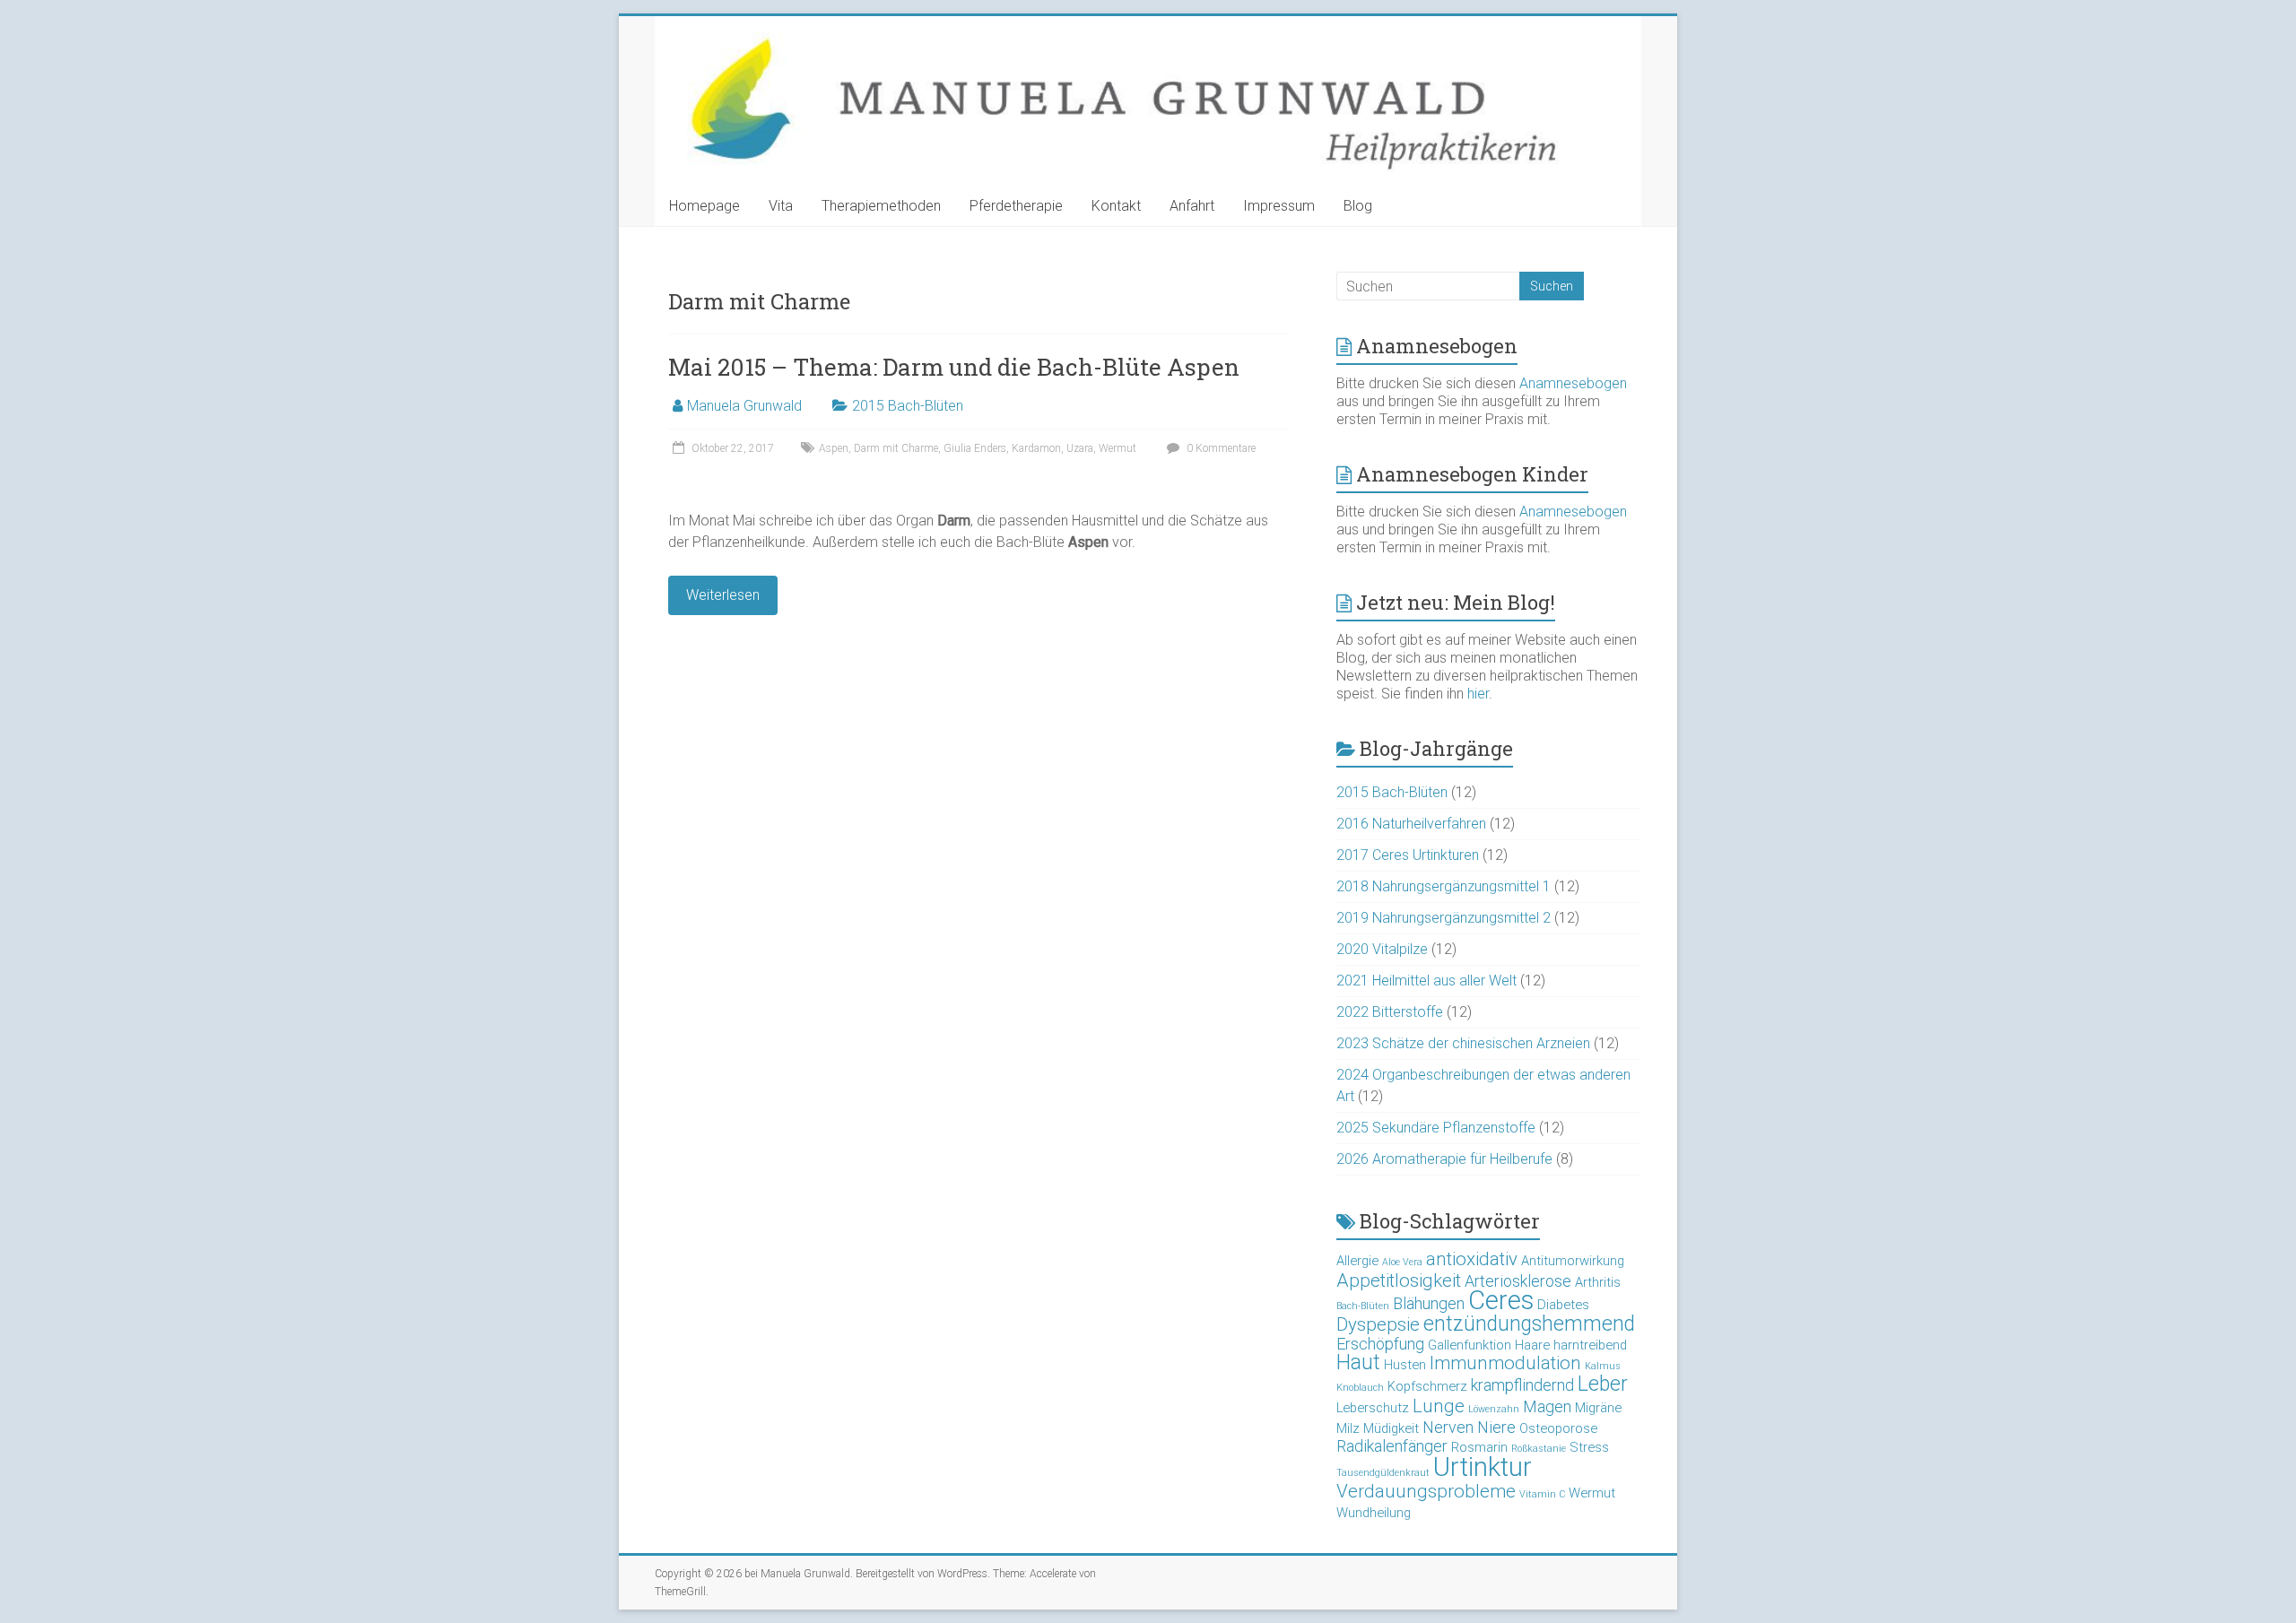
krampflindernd (1522, 1385)
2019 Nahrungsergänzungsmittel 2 (1444, 918)
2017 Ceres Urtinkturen (1408, 855)
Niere (1496, 1427)
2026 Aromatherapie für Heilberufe (1444, 1159)
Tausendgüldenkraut (1383, 1473)
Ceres (1501, 1300)
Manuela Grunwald (744, 406)
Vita (781, 206)
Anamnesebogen (1573, 383)
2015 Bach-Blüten (908, 406)
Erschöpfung (1380, 1344)
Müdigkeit (1391, 1428)
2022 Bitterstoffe (1390, 1012)
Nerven (1448, 1427)
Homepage (704, 206)
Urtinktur (1483, 1467)
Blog (1358, 206)
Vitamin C (1542, 1494)
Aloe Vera (1402, 1262)
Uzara (1080, 448)
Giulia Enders (975, 448)
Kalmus (1603, 1366)
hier (1478, 694)
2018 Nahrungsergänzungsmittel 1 (1444, 886)
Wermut (1118, 448)
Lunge (1439, 1406)
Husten (1405, 1365)
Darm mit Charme (896, 448)
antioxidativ (1472, 1259)
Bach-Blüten (1363, 1306)
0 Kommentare (1220, 448)
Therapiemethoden (881, 206)
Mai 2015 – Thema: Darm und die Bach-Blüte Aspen (954, 367)
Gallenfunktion (1470, 1345)
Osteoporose (1558, 1428)
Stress (1589, 1447)
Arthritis (1598, 1282)
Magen (1547, 1406)
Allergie (1357, 1261)
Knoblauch (1360, 1388)
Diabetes (1563, 1305)
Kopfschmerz (1427, 1386)
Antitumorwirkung (1573, 1261)
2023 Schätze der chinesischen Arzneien (1463, 1043)
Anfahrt (1192, 206)
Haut (1358, 1363)
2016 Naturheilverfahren (1411, 824)
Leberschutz (1373, 1408)
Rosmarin (1479, 1447)
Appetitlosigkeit (1399, 1280)
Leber (1603, 1384)
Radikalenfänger (1392, 1446)
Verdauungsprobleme (1426, 1491)
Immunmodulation (1505, 1363)
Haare (1532, 1345)
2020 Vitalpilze (1382, 949)
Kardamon (1036, 448)
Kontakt (1116, 206)
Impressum (1279, 206)
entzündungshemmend (1529, 1324)
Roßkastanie (1539, 1449)
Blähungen (1429, 1303)
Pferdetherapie (1016, 206)
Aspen (834, 448)
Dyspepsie (1378, 1324)
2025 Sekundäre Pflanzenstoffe (1436, 1128)
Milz (1348, 1428)
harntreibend (1590, 1345)
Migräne (1598, 1408)
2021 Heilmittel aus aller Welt (1426, 981)
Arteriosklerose (1518, 1281)
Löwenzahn (1494, 1409)
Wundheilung (1374, 1513)
